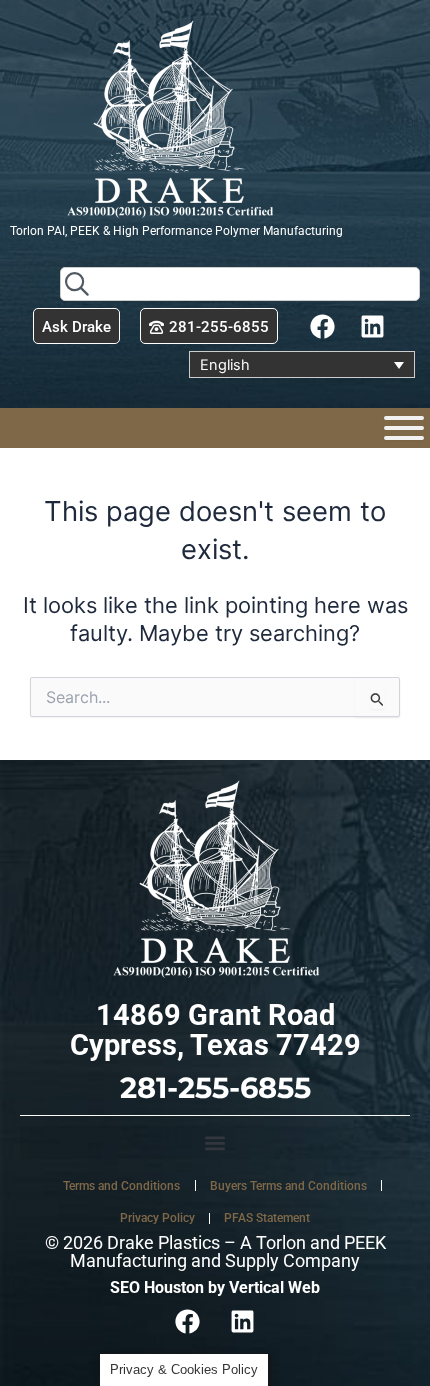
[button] (215, 1142)
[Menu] (404, 428)
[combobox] (240, 284)
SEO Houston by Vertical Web (215, 1287)
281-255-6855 (215, 1087)
